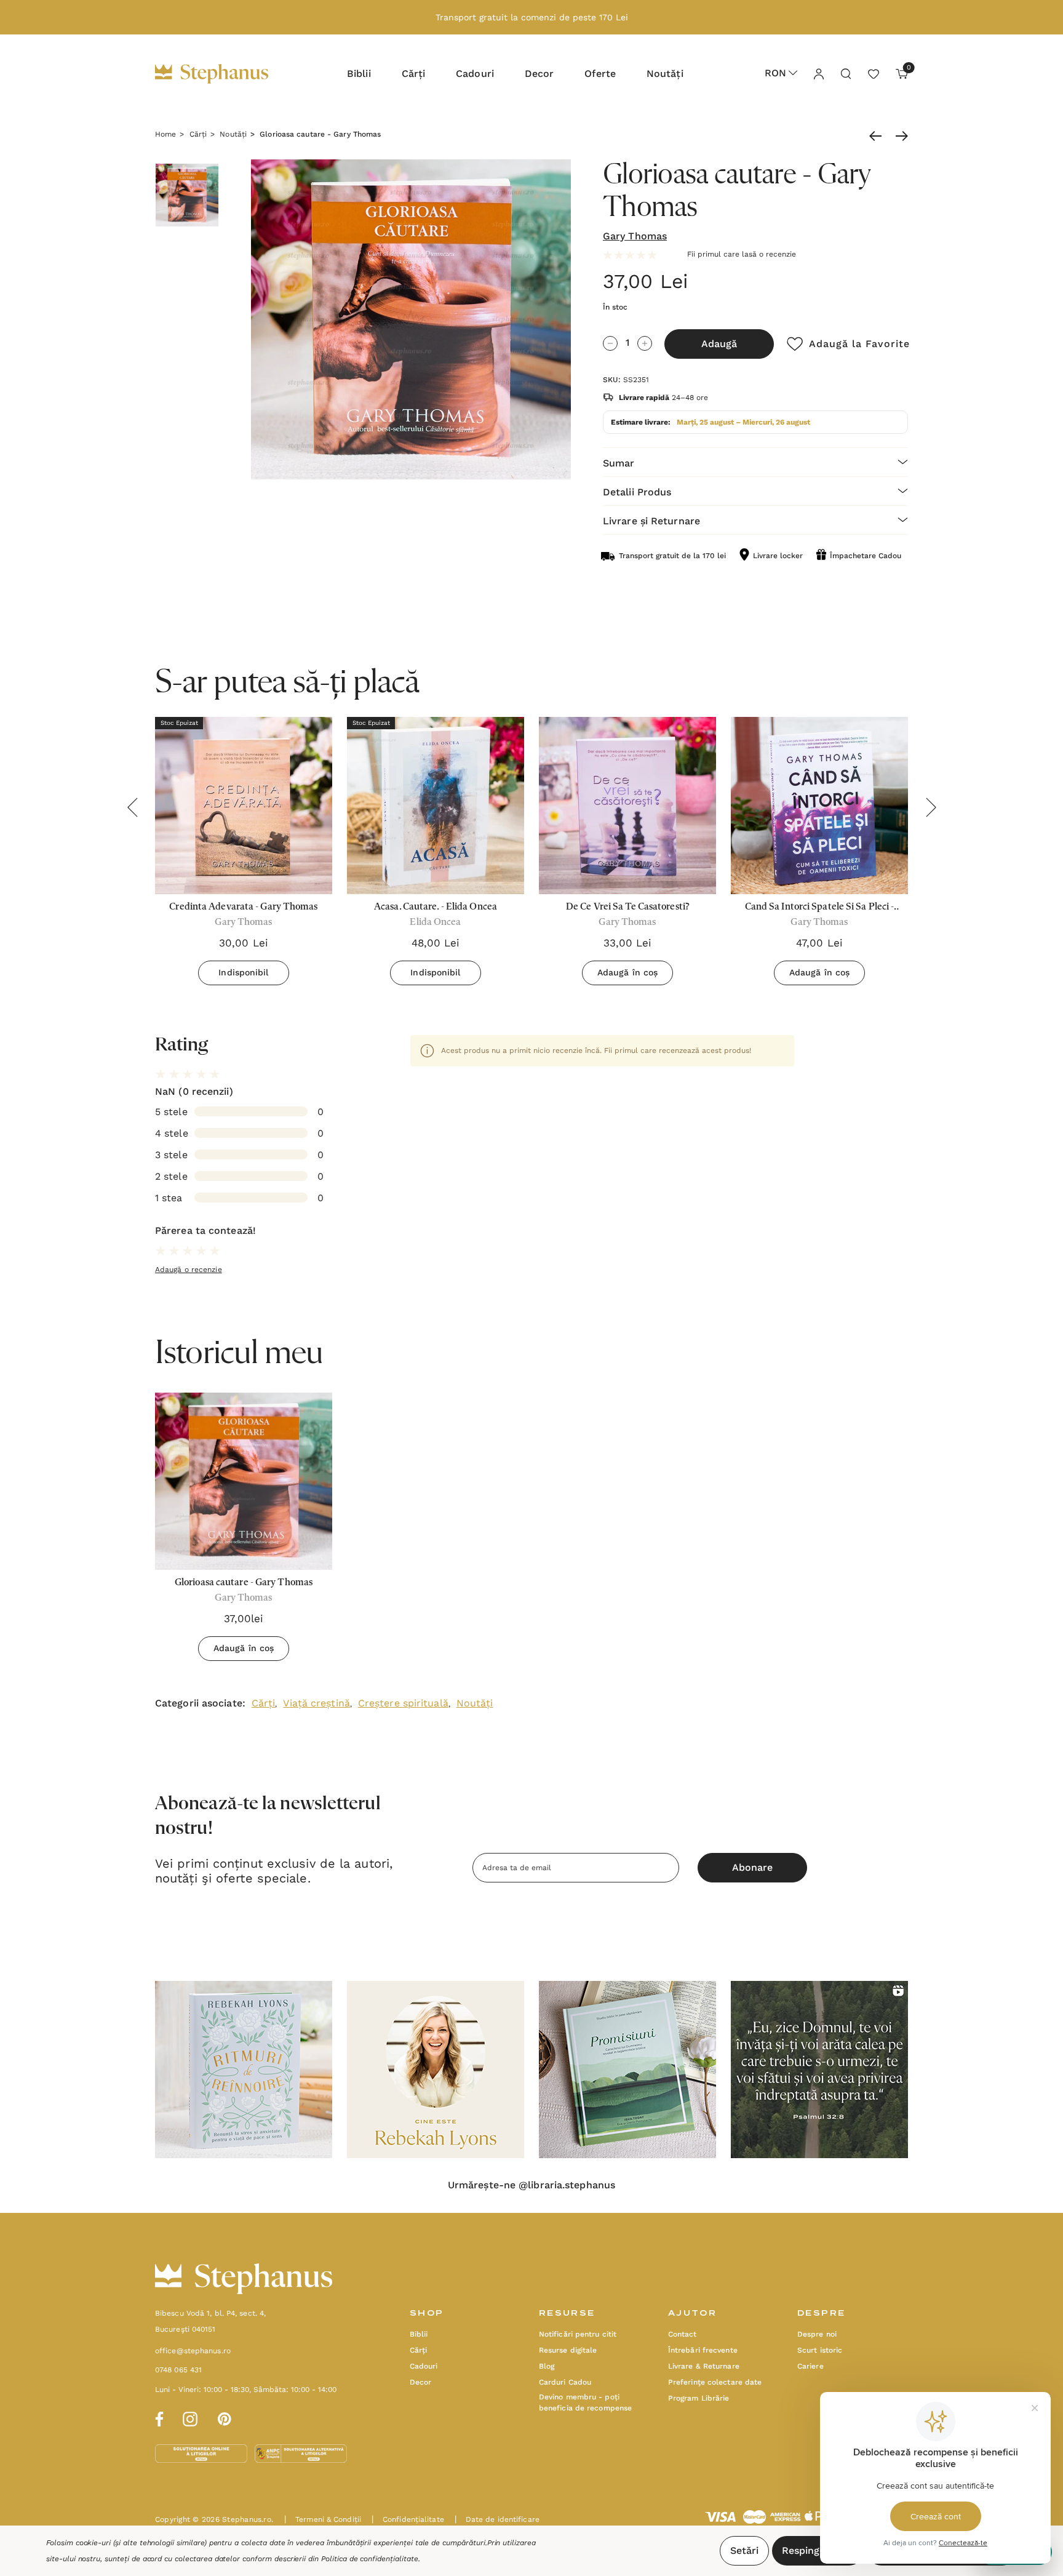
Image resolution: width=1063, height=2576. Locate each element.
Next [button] (931, 807)
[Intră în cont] (818, 73)
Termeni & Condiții (323, 2519)
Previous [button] (132, 807)
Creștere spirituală (403, 1703)
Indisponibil (243, 972)
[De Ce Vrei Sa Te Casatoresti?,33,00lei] (627, 806)
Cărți (264, 1703)
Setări (744, 2550)
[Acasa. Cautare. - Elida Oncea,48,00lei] (436, 806)
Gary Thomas (635, 236)
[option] (244, 1531)
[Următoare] (899, 136)
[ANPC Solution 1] (202, 2453)
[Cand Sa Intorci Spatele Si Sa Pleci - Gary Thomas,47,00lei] (819, 806)
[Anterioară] (878, 136)
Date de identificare (497, 2519)
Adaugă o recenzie (189, 1270)
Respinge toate (818, 2550)
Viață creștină (316, 1703)
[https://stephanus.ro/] (224, 74)
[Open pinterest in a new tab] (225, 2417)
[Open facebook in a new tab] (157, 2417)
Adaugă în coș (627, 972)
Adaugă (719, 344)
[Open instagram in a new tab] (190, 2417)
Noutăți (475, 1703)
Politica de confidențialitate (370, 2559)
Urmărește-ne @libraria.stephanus (531, 2185)
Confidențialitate (408, 2519)
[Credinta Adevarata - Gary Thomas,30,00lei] (244, 806)
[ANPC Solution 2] (301, 2453)
